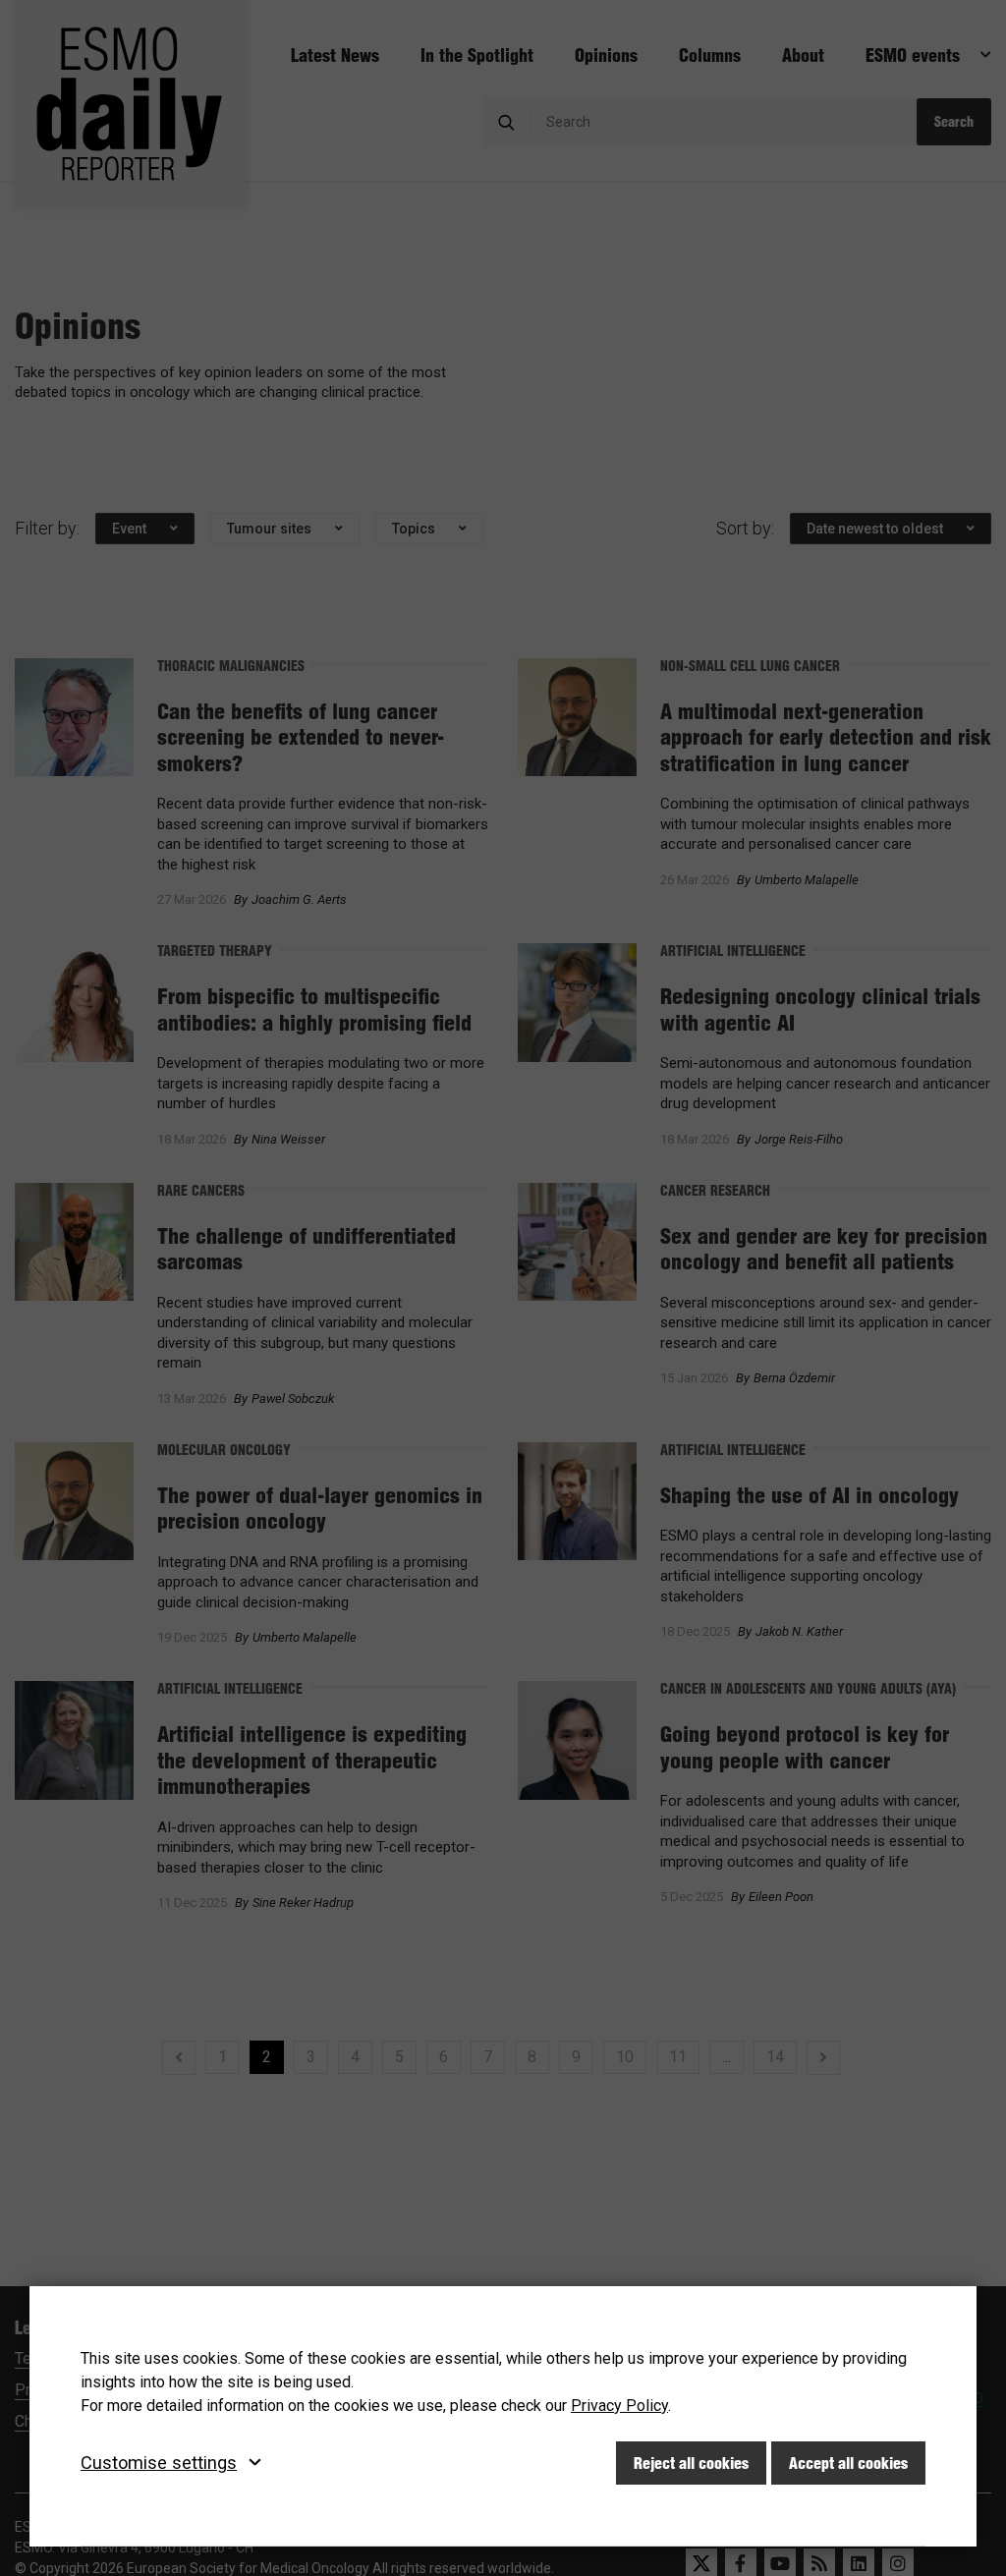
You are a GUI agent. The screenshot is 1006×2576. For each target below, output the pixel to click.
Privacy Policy (619, 2406)
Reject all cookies (691, 2463)
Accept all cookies (848, 2463)
